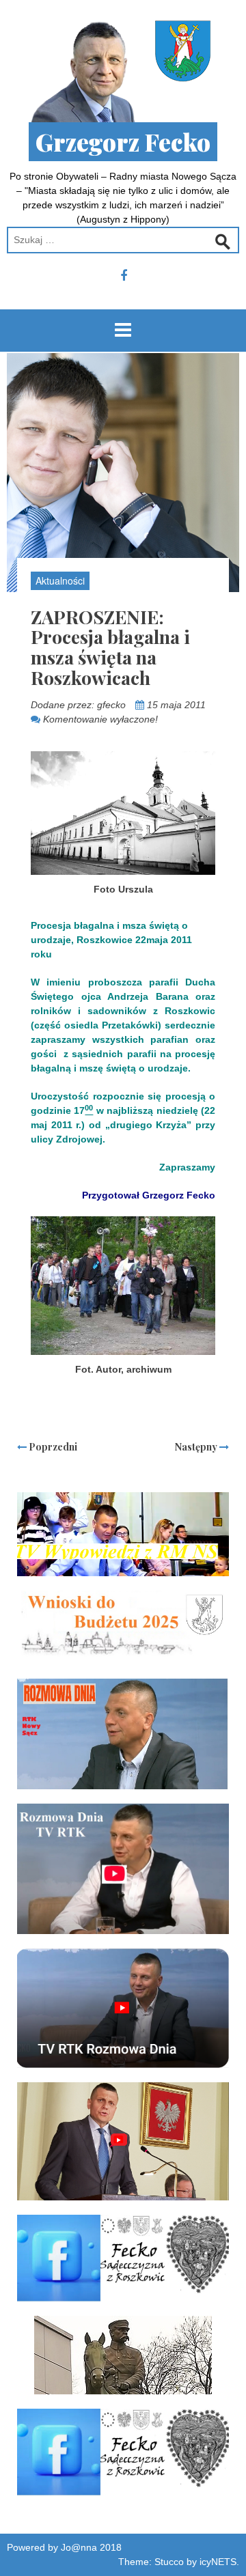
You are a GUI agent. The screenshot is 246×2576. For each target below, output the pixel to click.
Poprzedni (52, 1447)
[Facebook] (124, 276)
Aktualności (60, 580)
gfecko (111, 705)
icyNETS (218, 2562)
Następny (197, 1447)
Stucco (169, 2562)
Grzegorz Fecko (123, 142)
